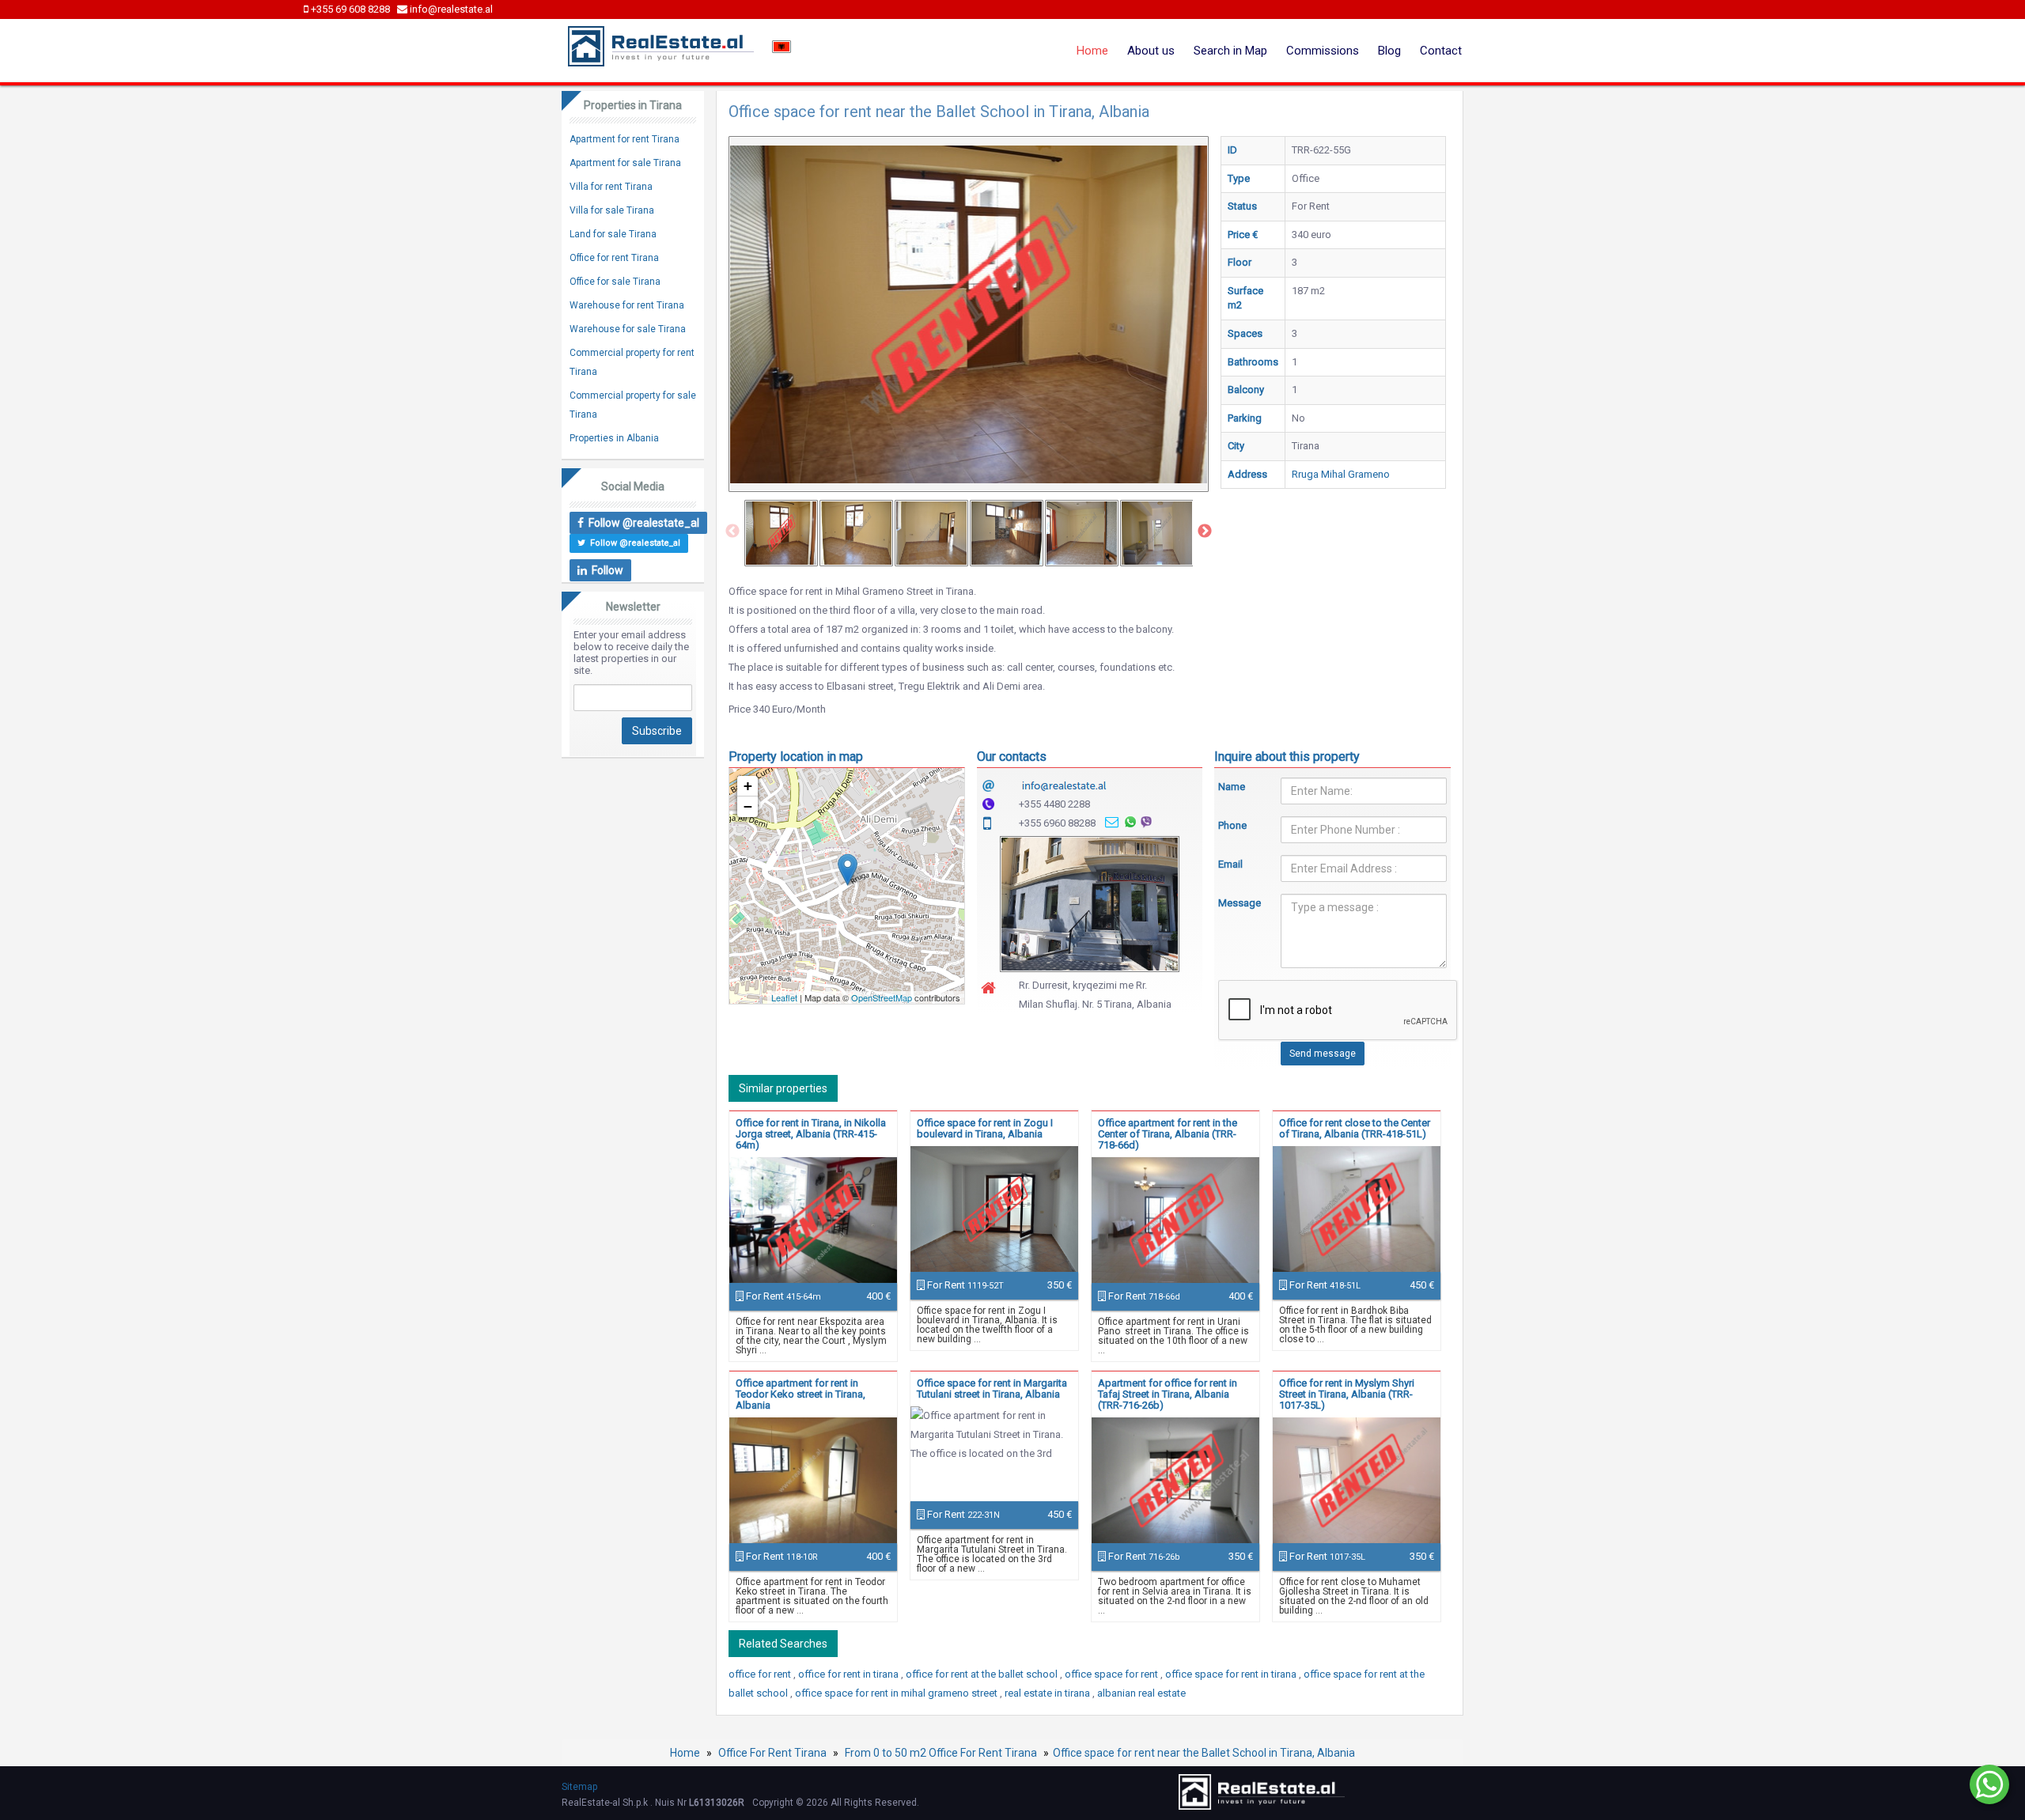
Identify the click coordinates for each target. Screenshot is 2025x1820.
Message (1238, 903)
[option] (781, 533)
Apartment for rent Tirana (625, 139)
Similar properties (783, 1088)
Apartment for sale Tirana (625, 163)
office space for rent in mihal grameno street (897, 1693)
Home (1092, 51)
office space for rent (1113, 1674)
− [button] (748, 806)
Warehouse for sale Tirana (628, 329)
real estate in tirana (1048, 1693)
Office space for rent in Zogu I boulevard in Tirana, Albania (985, 1128)
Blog (1389, 51)
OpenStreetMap (882, 997)
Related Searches (783, 1644)
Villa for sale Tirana (612, 210)
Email (1230, 864)
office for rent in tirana (850, 1674)
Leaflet (784, 997)
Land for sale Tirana (613, 234)
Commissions (1323, 51)
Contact (1441, 51)
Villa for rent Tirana (611, 187)
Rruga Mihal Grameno (1341, 474)
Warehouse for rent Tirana (627, 305)
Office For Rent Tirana (772, 1753)
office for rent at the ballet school (983, 1674)
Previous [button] (732, 532)
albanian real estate (1141, 1693)
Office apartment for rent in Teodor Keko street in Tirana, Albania (801, 1394)
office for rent (761, 1674)
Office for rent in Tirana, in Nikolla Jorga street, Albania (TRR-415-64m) (811, 1134)
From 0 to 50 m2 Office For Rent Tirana (941, 1753)
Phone (1232, 825)
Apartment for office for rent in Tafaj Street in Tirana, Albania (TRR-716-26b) (1168, 1394)
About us (1151, 51)
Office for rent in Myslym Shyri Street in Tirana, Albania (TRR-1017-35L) (1347, 1394)
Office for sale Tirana (615, 282)
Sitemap (579, 1787)
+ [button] (748, 786)
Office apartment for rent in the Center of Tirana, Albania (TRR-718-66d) (1168, 1134)
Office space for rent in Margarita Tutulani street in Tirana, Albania (992, 1389)
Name (1232, 787)
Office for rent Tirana (614, 258)
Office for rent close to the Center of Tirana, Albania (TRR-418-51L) (1355, 1128)
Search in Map (1230, 51)
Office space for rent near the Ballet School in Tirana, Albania (1204, 1753)
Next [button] (1205, 532)
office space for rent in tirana (1232, 1674)
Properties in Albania (614, 438)
